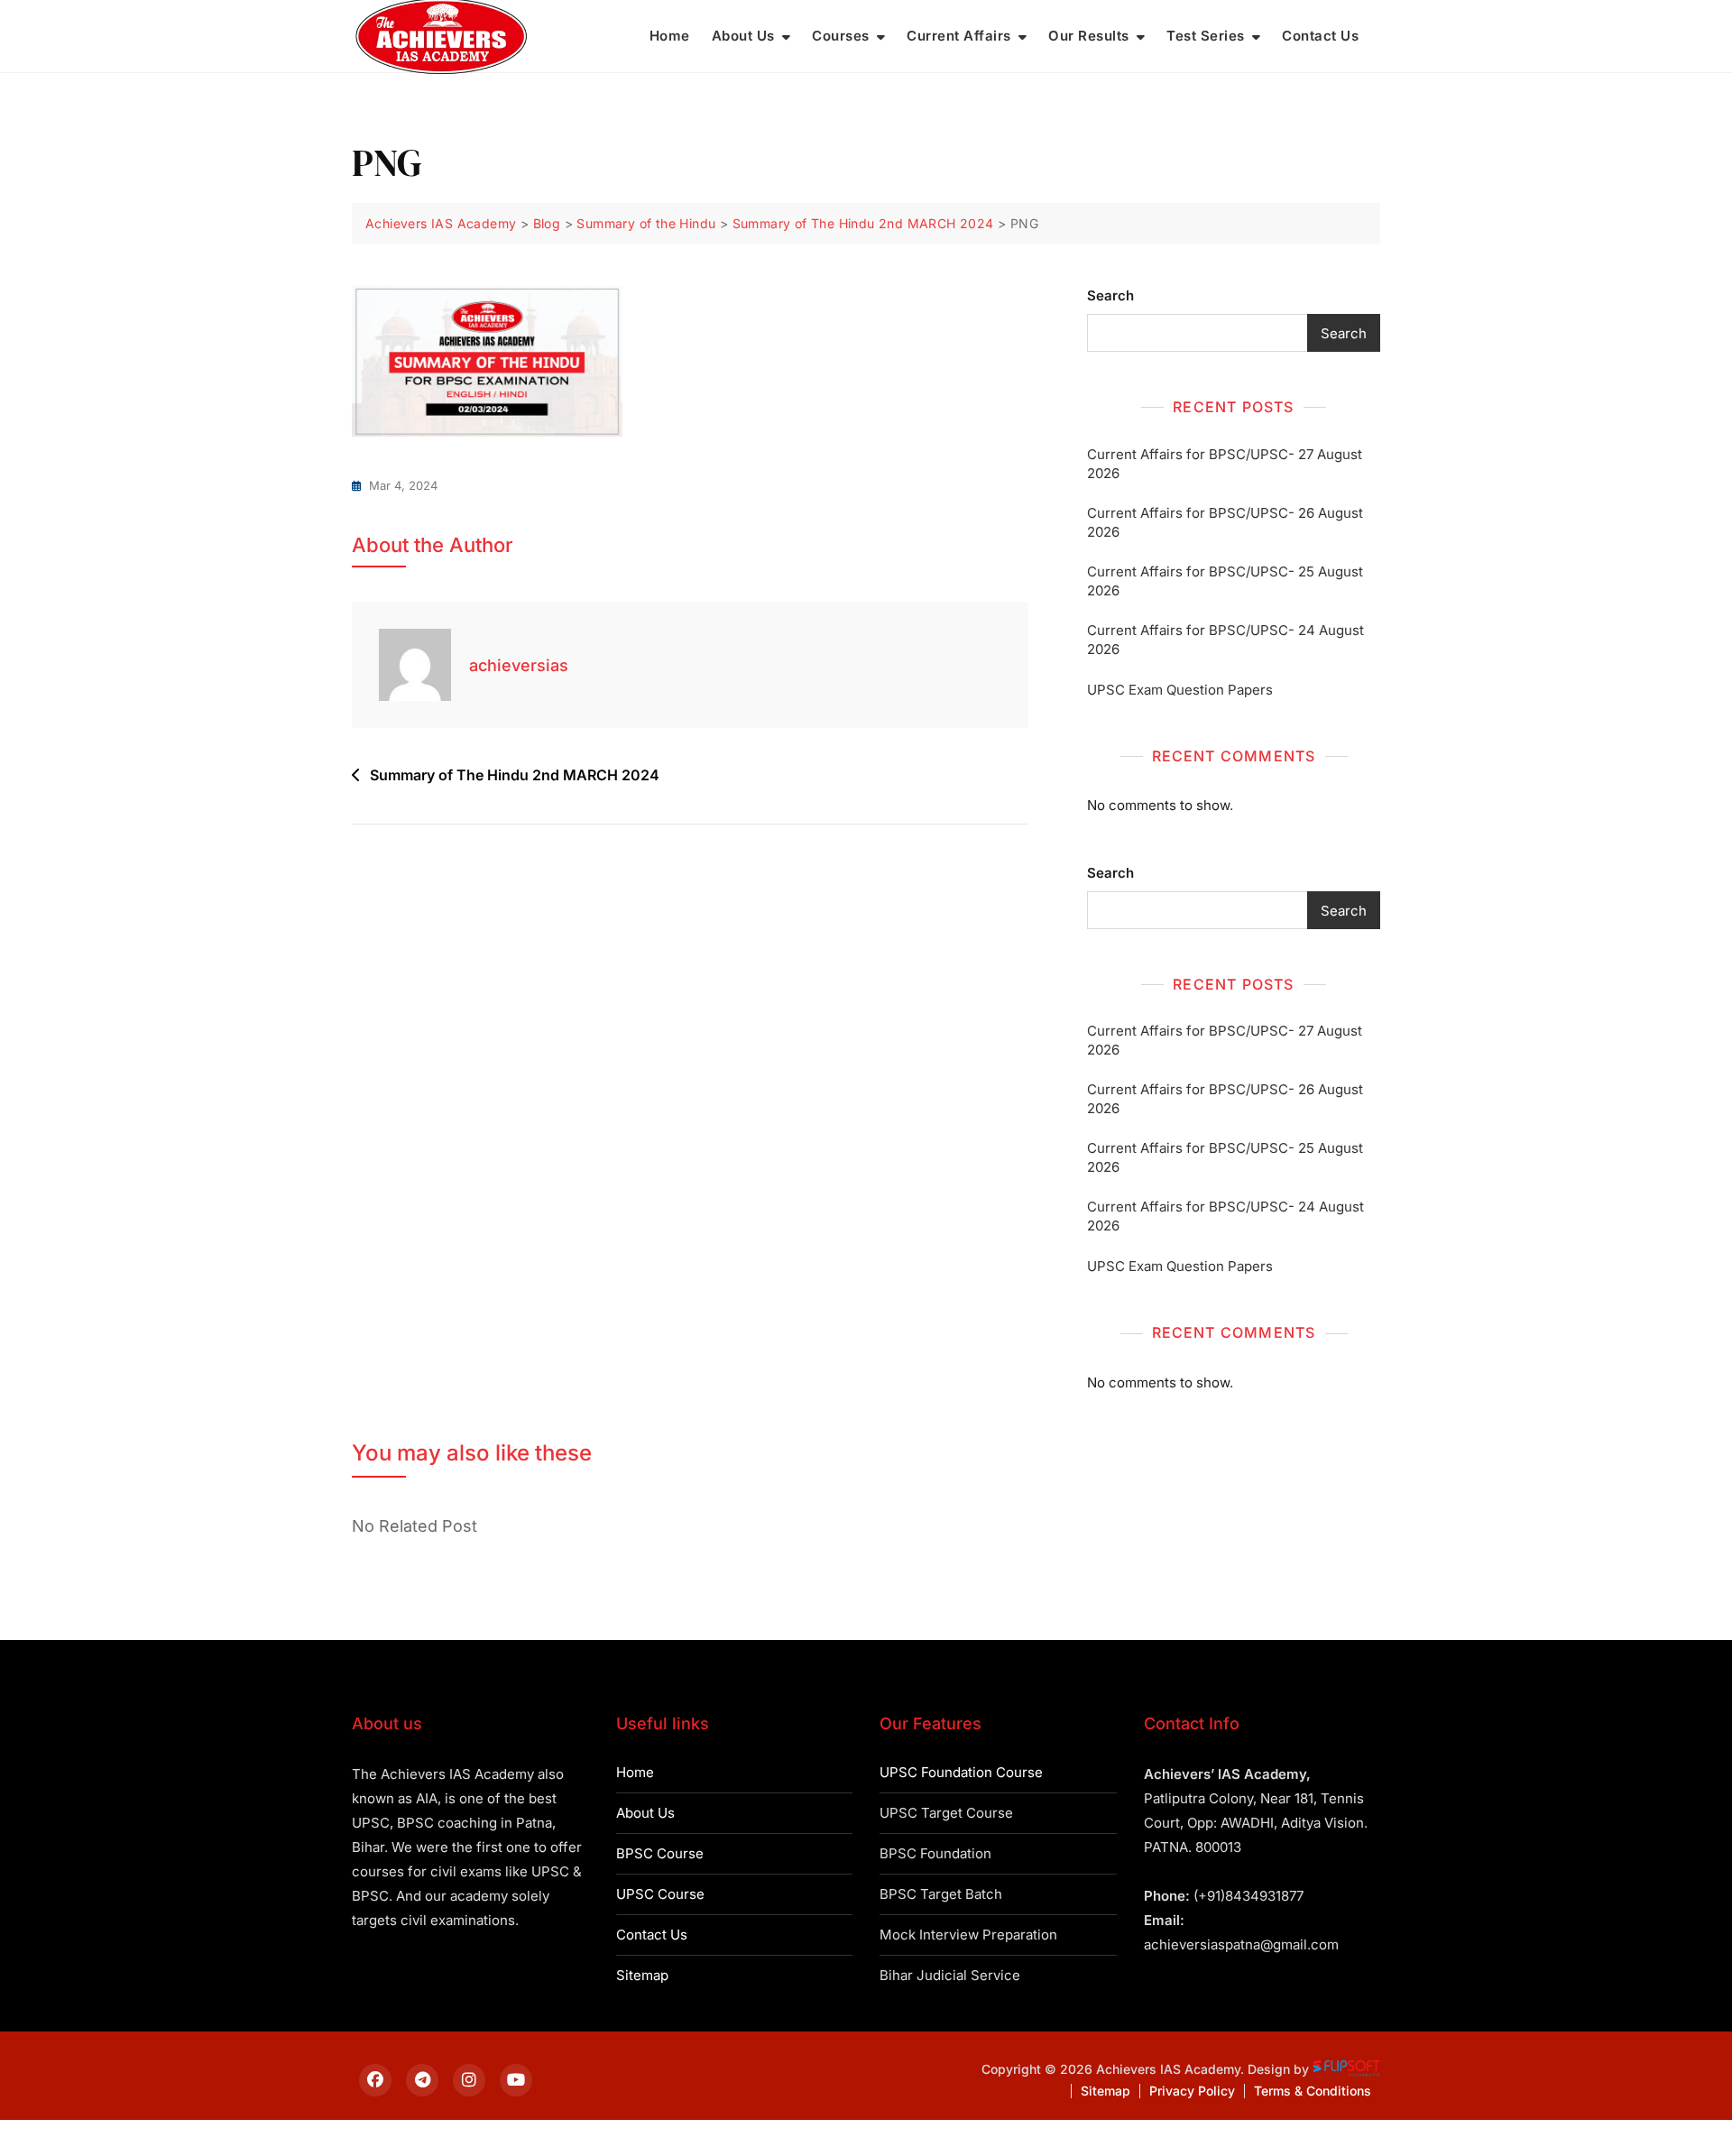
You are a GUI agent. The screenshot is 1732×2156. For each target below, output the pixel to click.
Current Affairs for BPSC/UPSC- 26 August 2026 (1225, 522)
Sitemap (642, 1975)
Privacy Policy (1192, 2091)
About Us (743, 36)
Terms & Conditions (1313, 2091)
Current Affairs (959, 36)
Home (670, 36)
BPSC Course (660, 1853)
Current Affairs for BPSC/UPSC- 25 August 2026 (1225, 581)
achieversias (519, 665)
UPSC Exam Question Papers (1180, 690)
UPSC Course (660, 1894)
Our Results (1089, 36)
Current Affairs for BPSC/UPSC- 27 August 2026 (1225, 464)
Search (1110, 295)
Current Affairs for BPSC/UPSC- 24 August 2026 (1225, 640)
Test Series (1206, 36)
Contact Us (1320, 36)
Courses (841, 36)
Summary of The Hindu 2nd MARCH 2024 (515, 775)
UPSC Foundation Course (961, 1772)
